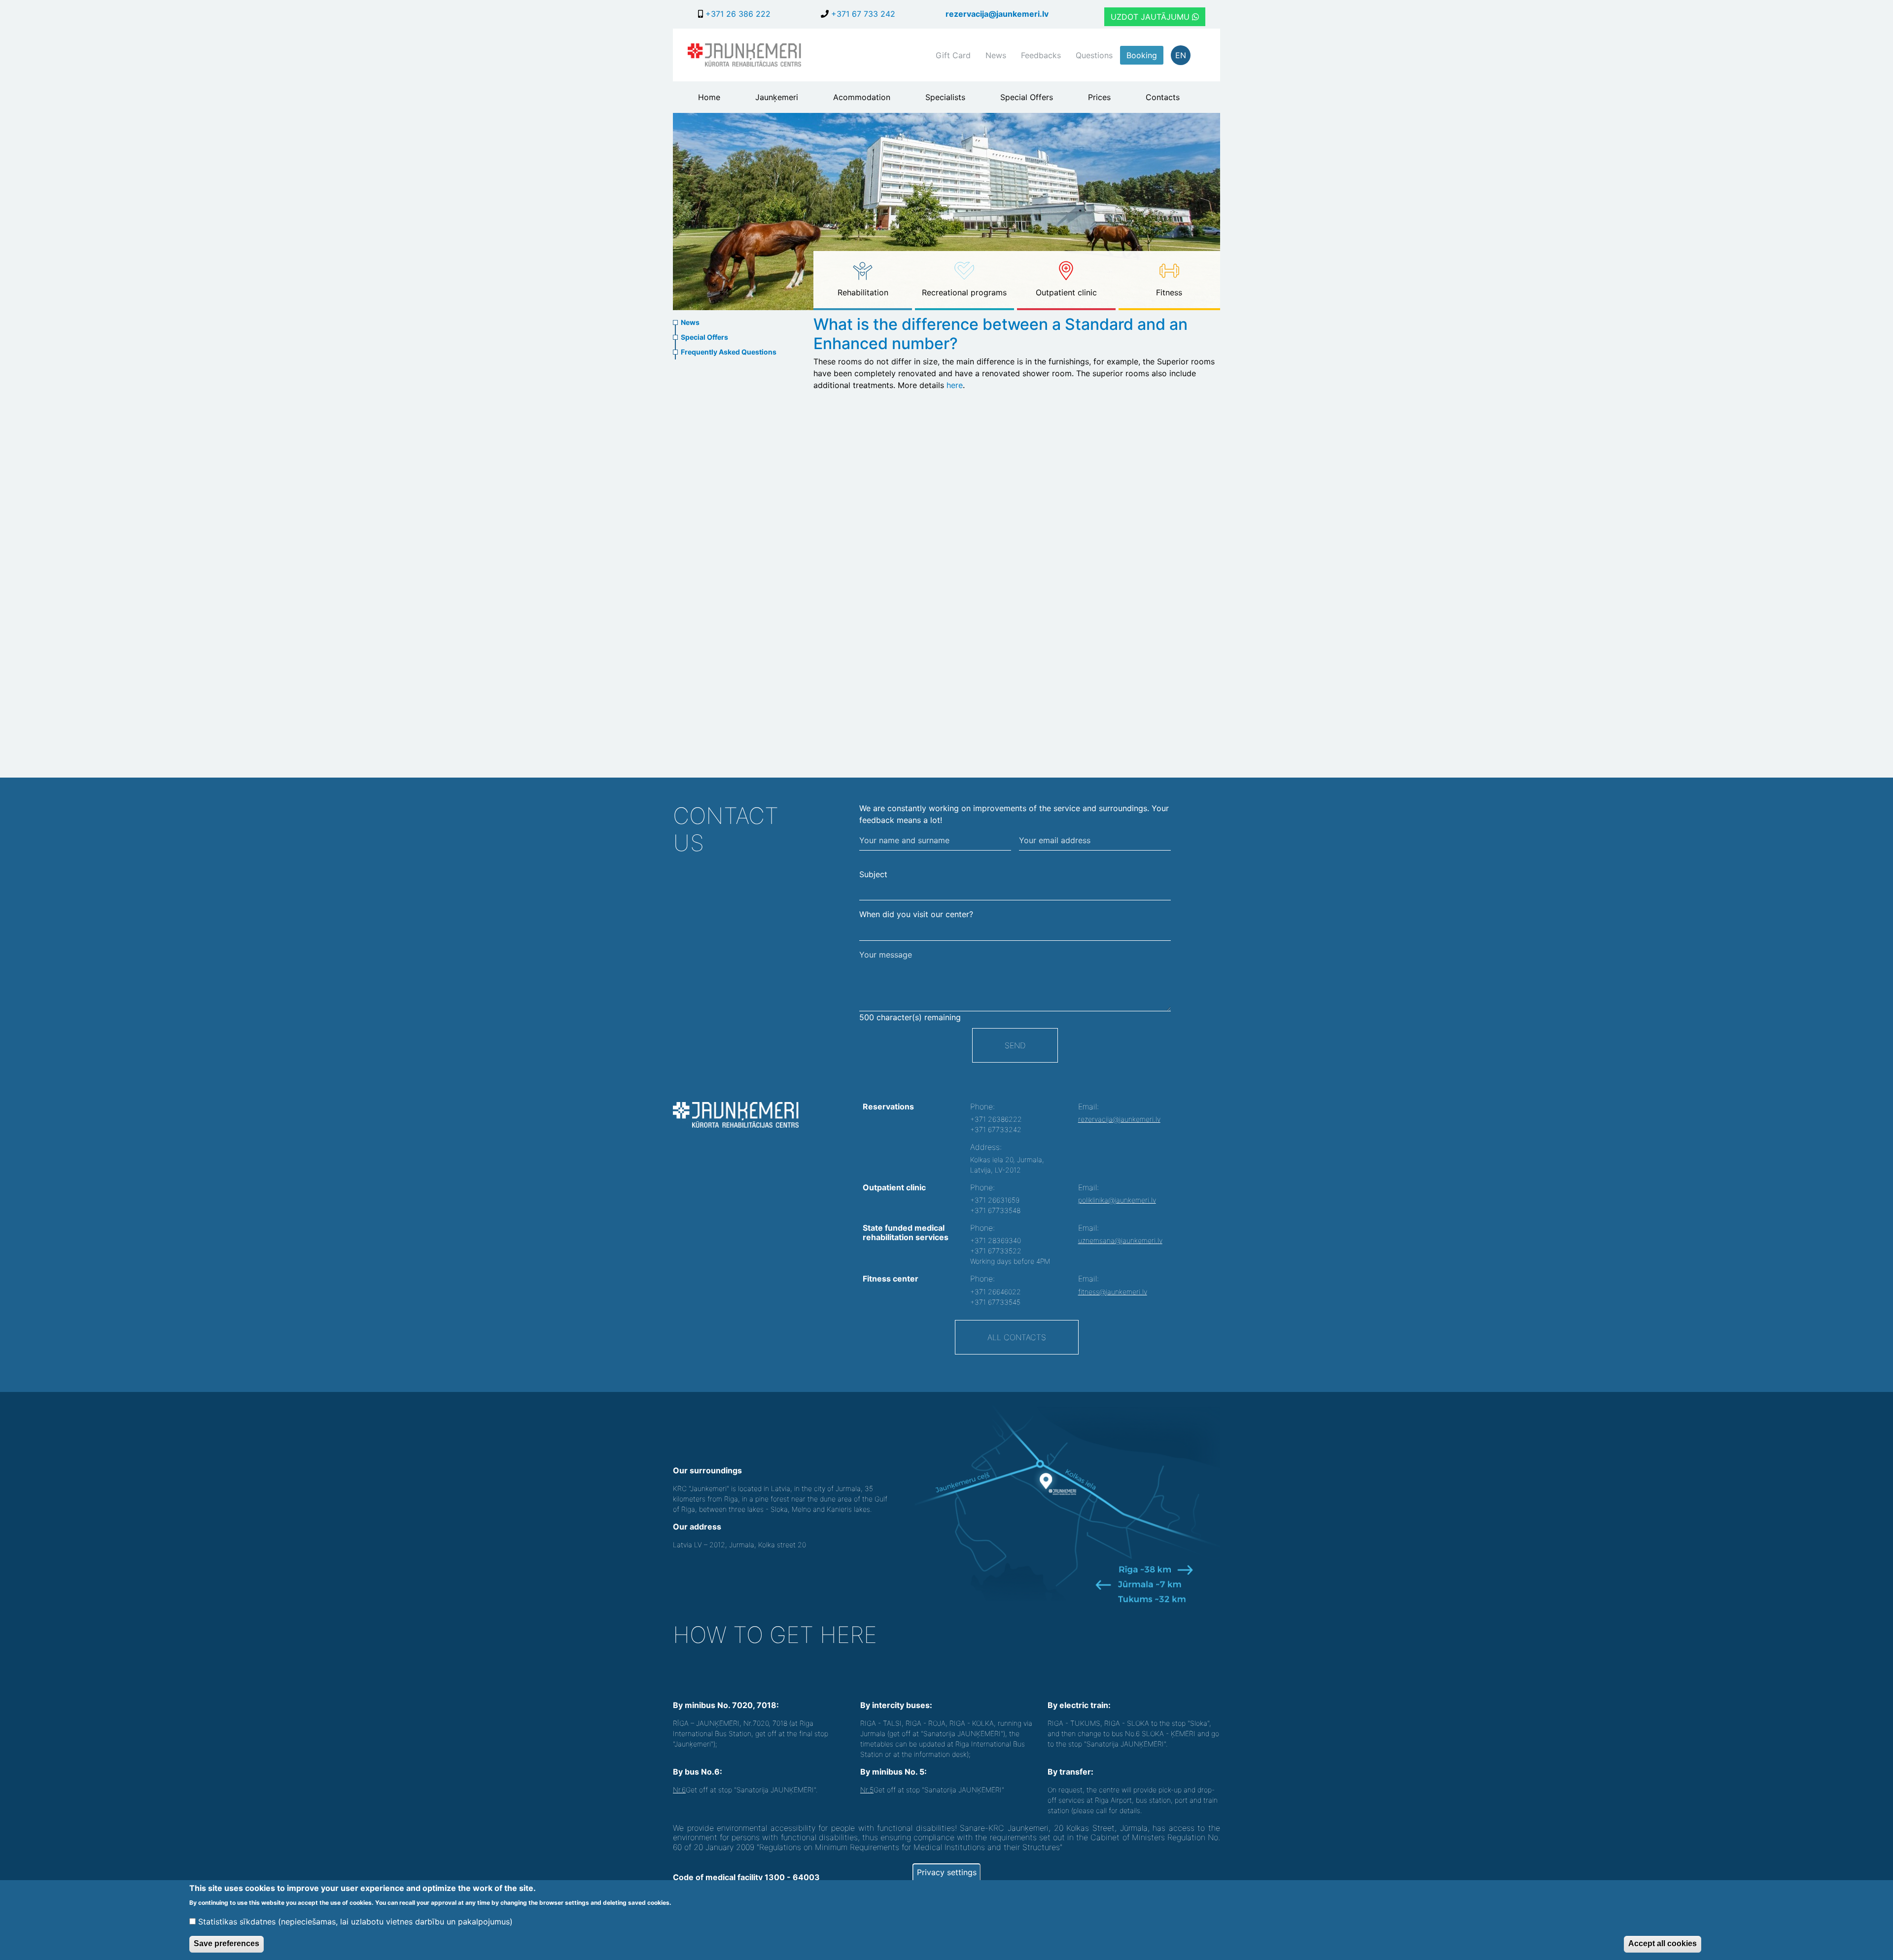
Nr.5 (867, 1790)
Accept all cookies (1663, 1943)
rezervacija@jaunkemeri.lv (997, 14)
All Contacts (1017, 1337)
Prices (1099, 97)
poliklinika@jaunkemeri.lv (1117, 1200)
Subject (873, 874)
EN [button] (1181, 55)
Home (709, 97)
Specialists (945, 97)
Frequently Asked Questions (729, 352)
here (955, 385)
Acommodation (862, 97)
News (996, 55)
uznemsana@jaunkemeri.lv (1120, 1240)
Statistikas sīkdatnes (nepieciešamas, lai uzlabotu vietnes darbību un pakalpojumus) (355, 1922)
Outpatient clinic (1066, 292)
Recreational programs (964, 292)
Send (1015, 1045)
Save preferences (227, 1943)
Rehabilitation (863, 292)
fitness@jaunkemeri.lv (1113, 1292)
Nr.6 (679, 1790)
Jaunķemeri (777, 97)
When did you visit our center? (916, 914)
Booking (1142, 55)
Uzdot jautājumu (1151, 17)
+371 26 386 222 (737, 14)
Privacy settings (947, 1872)
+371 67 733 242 (862, 14)
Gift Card (953, 55)
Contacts (1163, 97)
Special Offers (1027, 97)
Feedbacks (1041, 55)
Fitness (1169, 292)
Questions (1094, 55)
